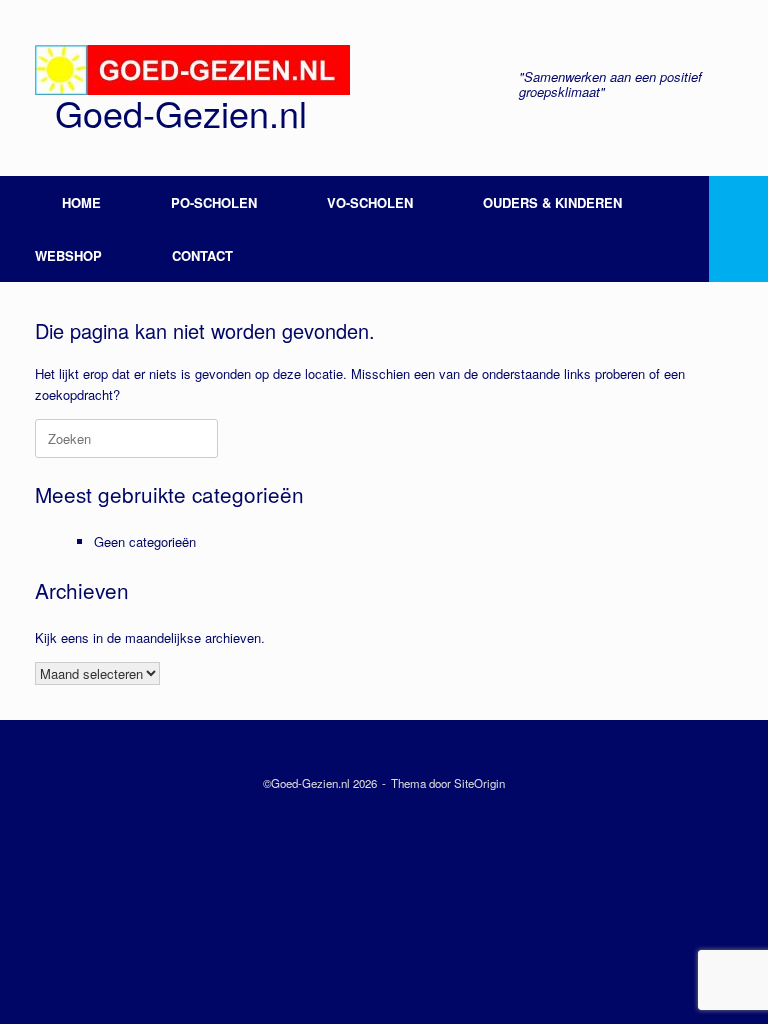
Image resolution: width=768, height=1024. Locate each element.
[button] (738, 229)
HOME (81, 202)
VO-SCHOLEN (370, 202)
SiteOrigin (479, 783)
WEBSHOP (68, 255)
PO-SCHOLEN (214, 202)
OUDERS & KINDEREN (552, 202)
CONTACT (202, 255)
